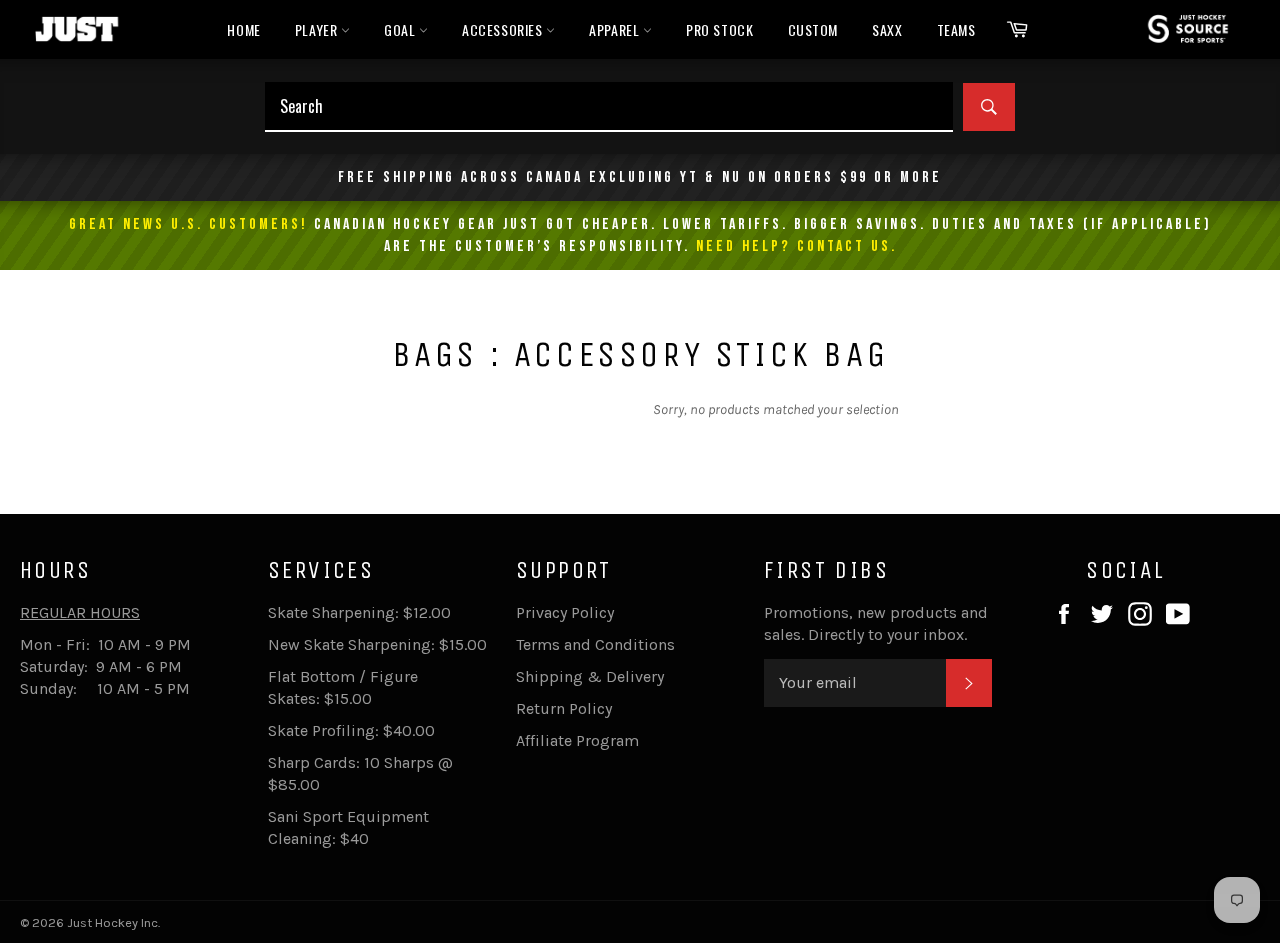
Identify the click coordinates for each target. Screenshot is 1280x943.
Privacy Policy (565, 612)
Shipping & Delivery (590, 676)
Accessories (504, 29)
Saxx (887, 29)
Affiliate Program (577, 740)
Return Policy (564, 708)
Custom (813, 29)
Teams (956, 29)
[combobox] (609, 107)
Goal (401, 29)
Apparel (616, 29)
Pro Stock (719, 29)
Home (243, 29)
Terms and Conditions (595, 644)
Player (318, 29)
